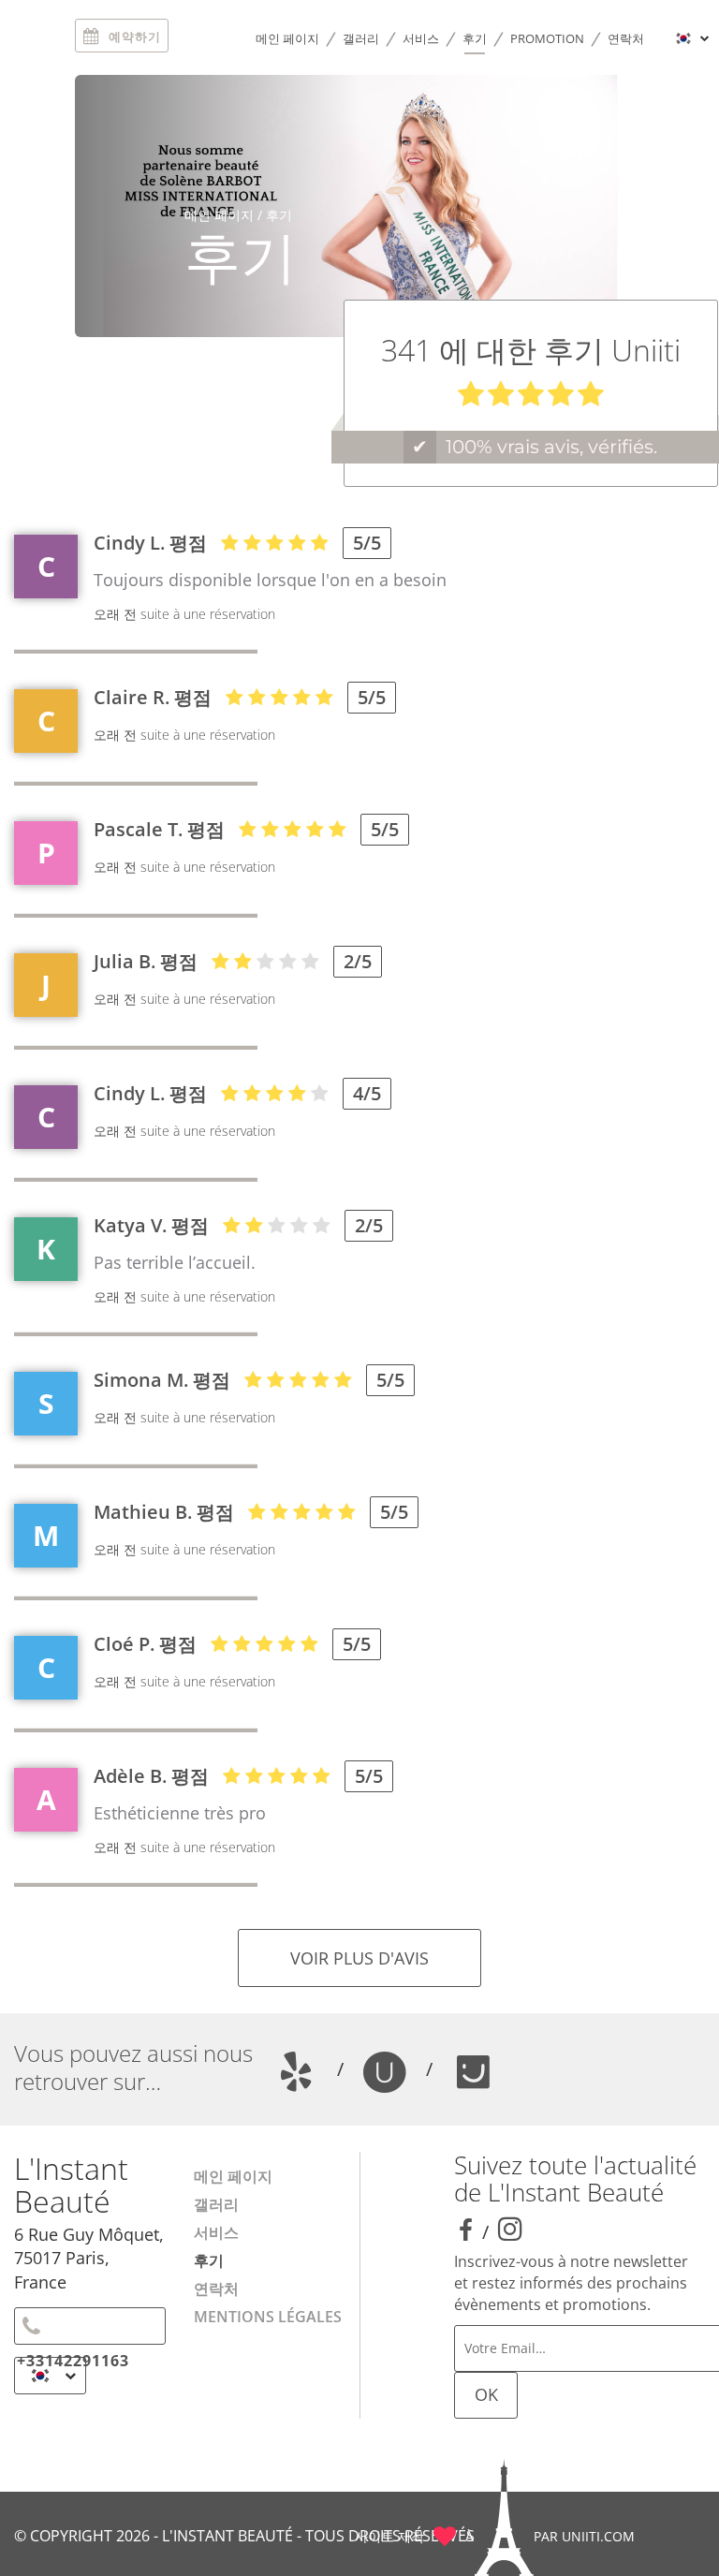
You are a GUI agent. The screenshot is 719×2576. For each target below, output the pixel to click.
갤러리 (361, 38)
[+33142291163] (90, 2326)
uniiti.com (598, 2536)
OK (486, 2394)
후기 (475, 38)
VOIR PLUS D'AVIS (359, 1958)
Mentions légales (268, 2317)
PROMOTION (547, 38)
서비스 (421, 38)
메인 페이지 (287, 38)
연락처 (626, 38)
